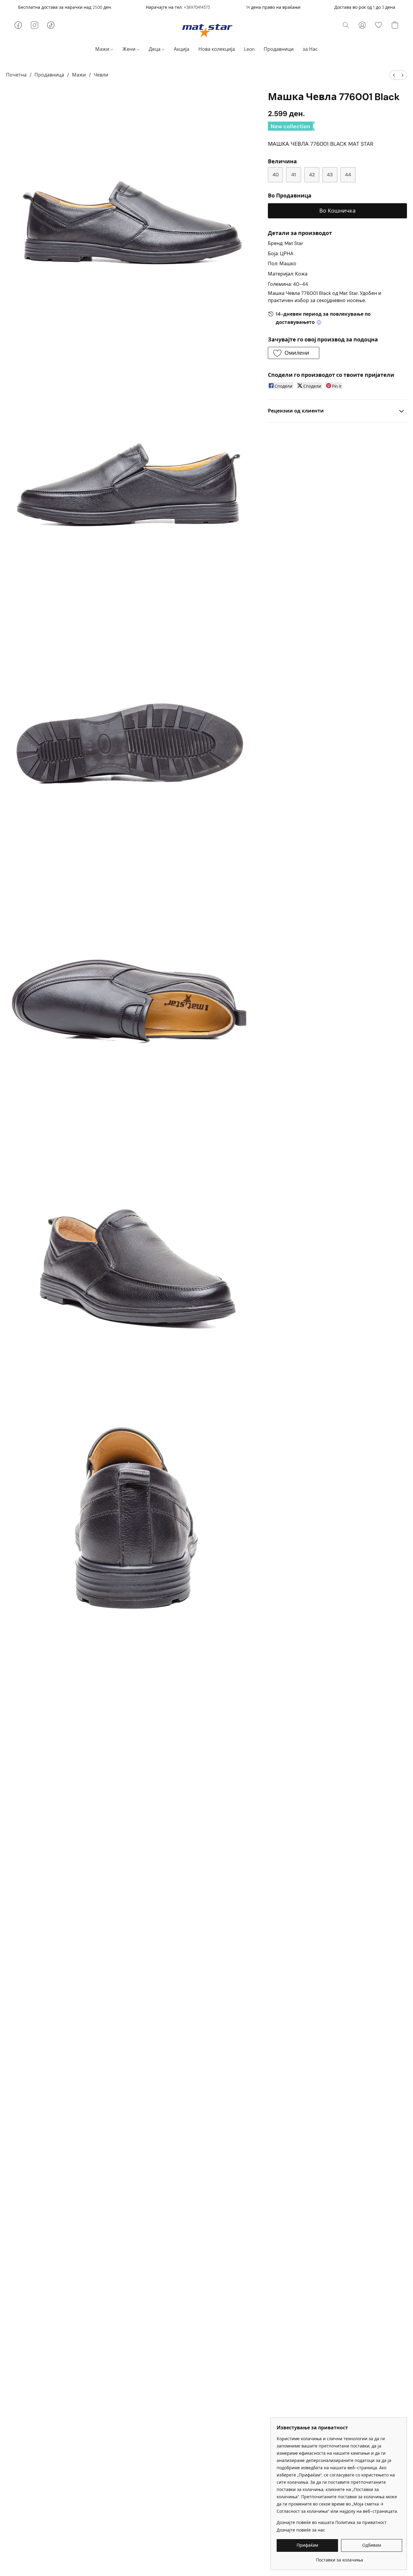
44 (348, 175)
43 (330, 175)
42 (312, 175)
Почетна (16, 75)
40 (276, 175)
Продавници (279, 49)
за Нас (310, 49)
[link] (339, 2558)
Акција (182, 49)
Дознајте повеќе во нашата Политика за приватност (332, 2522)
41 (294, 175)
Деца (155, 49)
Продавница (49, 75)
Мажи (103, 49)
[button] (207, 30)
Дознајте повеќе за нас (301, 2530)
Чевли (101, 75)
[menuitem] (394, 75)
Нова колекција (217, 49)
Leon (249, 49)
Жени (130, 49)
